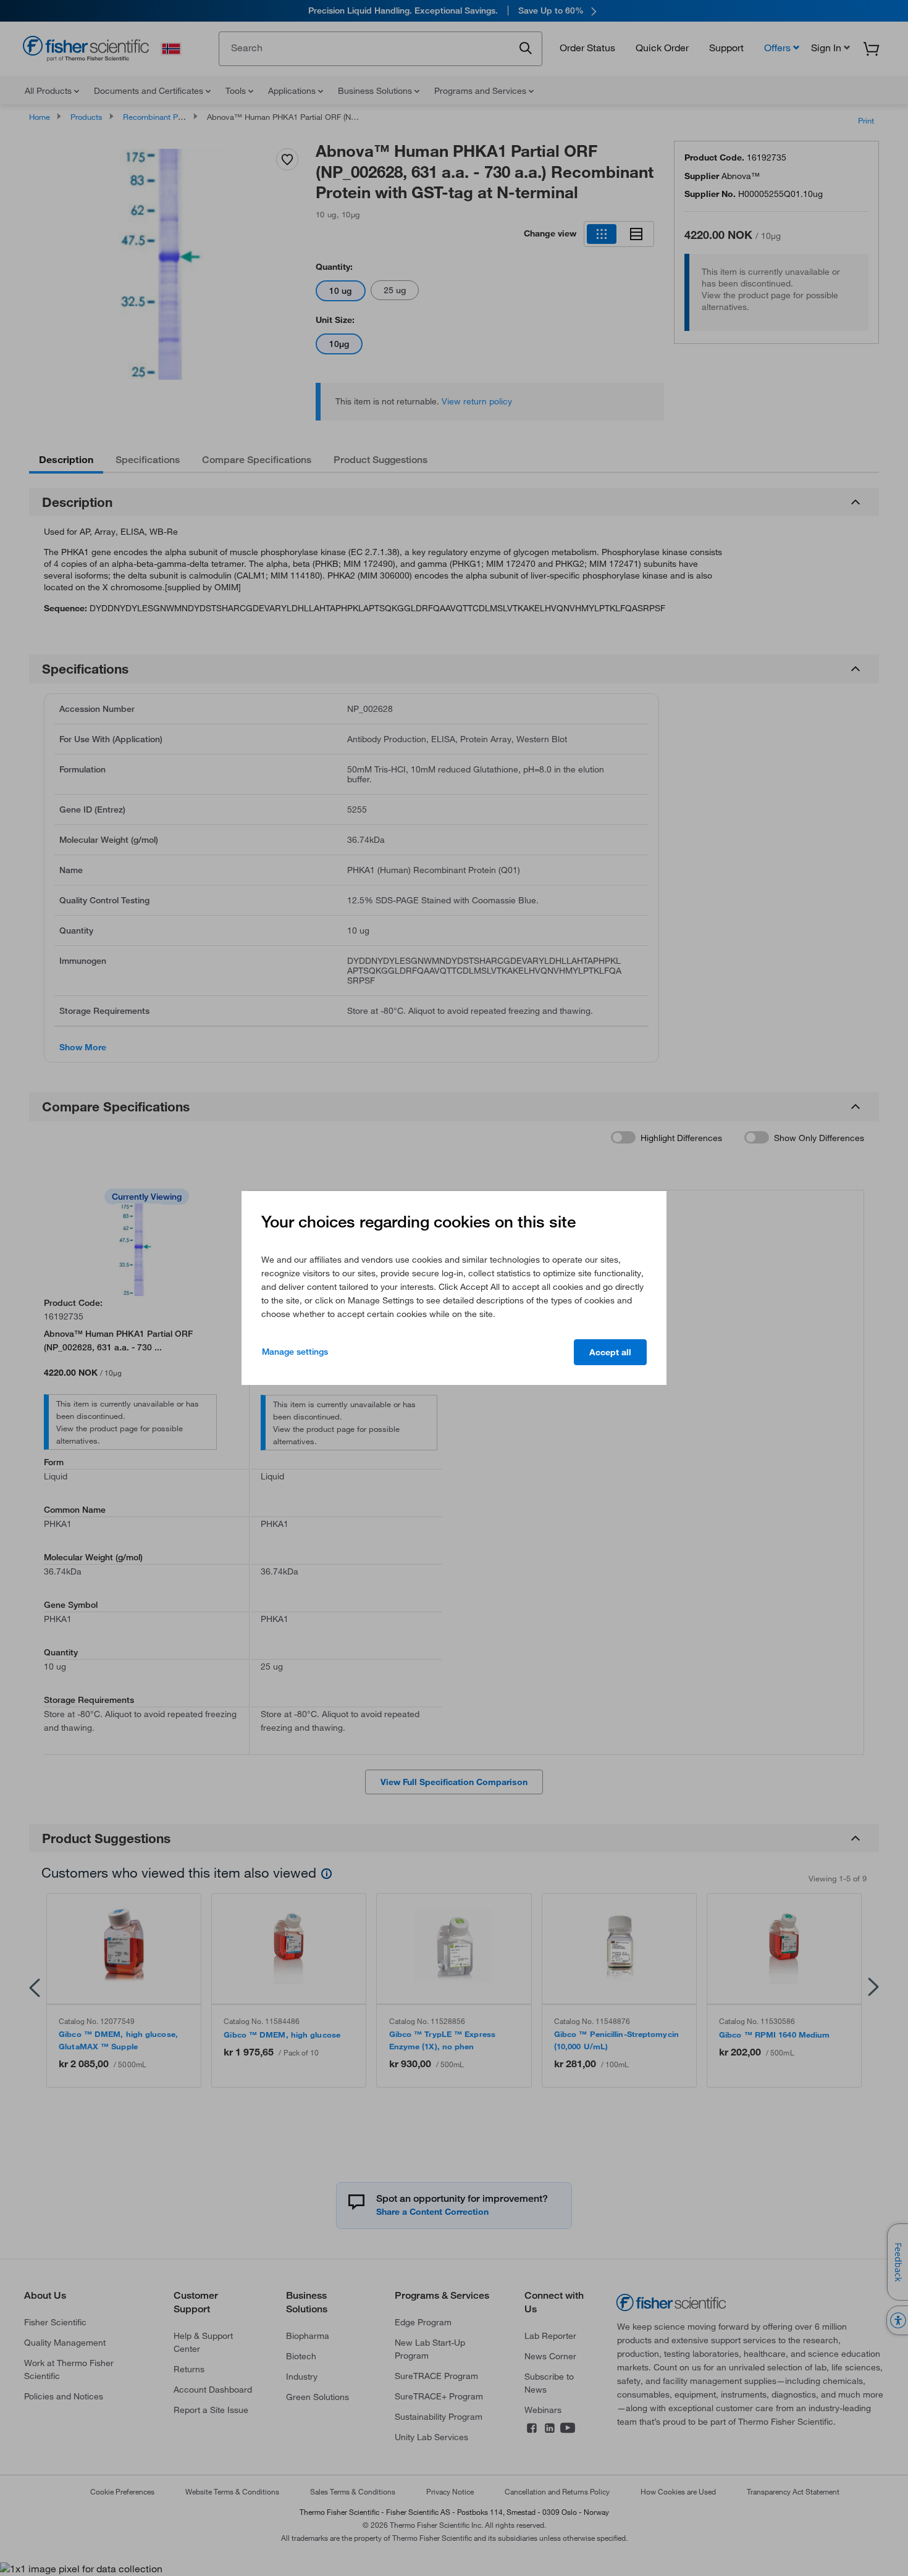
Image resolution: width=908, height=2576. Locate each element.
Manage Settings (295, 1352)
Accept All (610, 1352)
